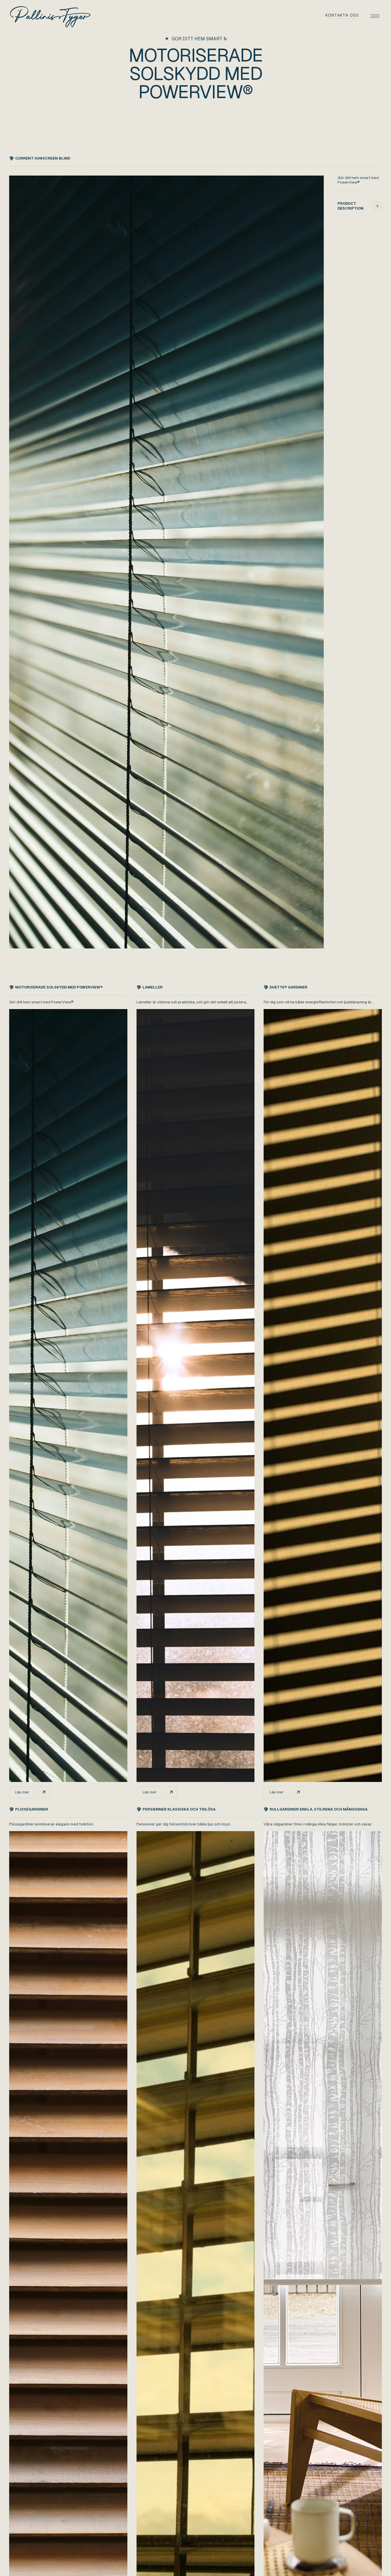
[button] (375, 16)
